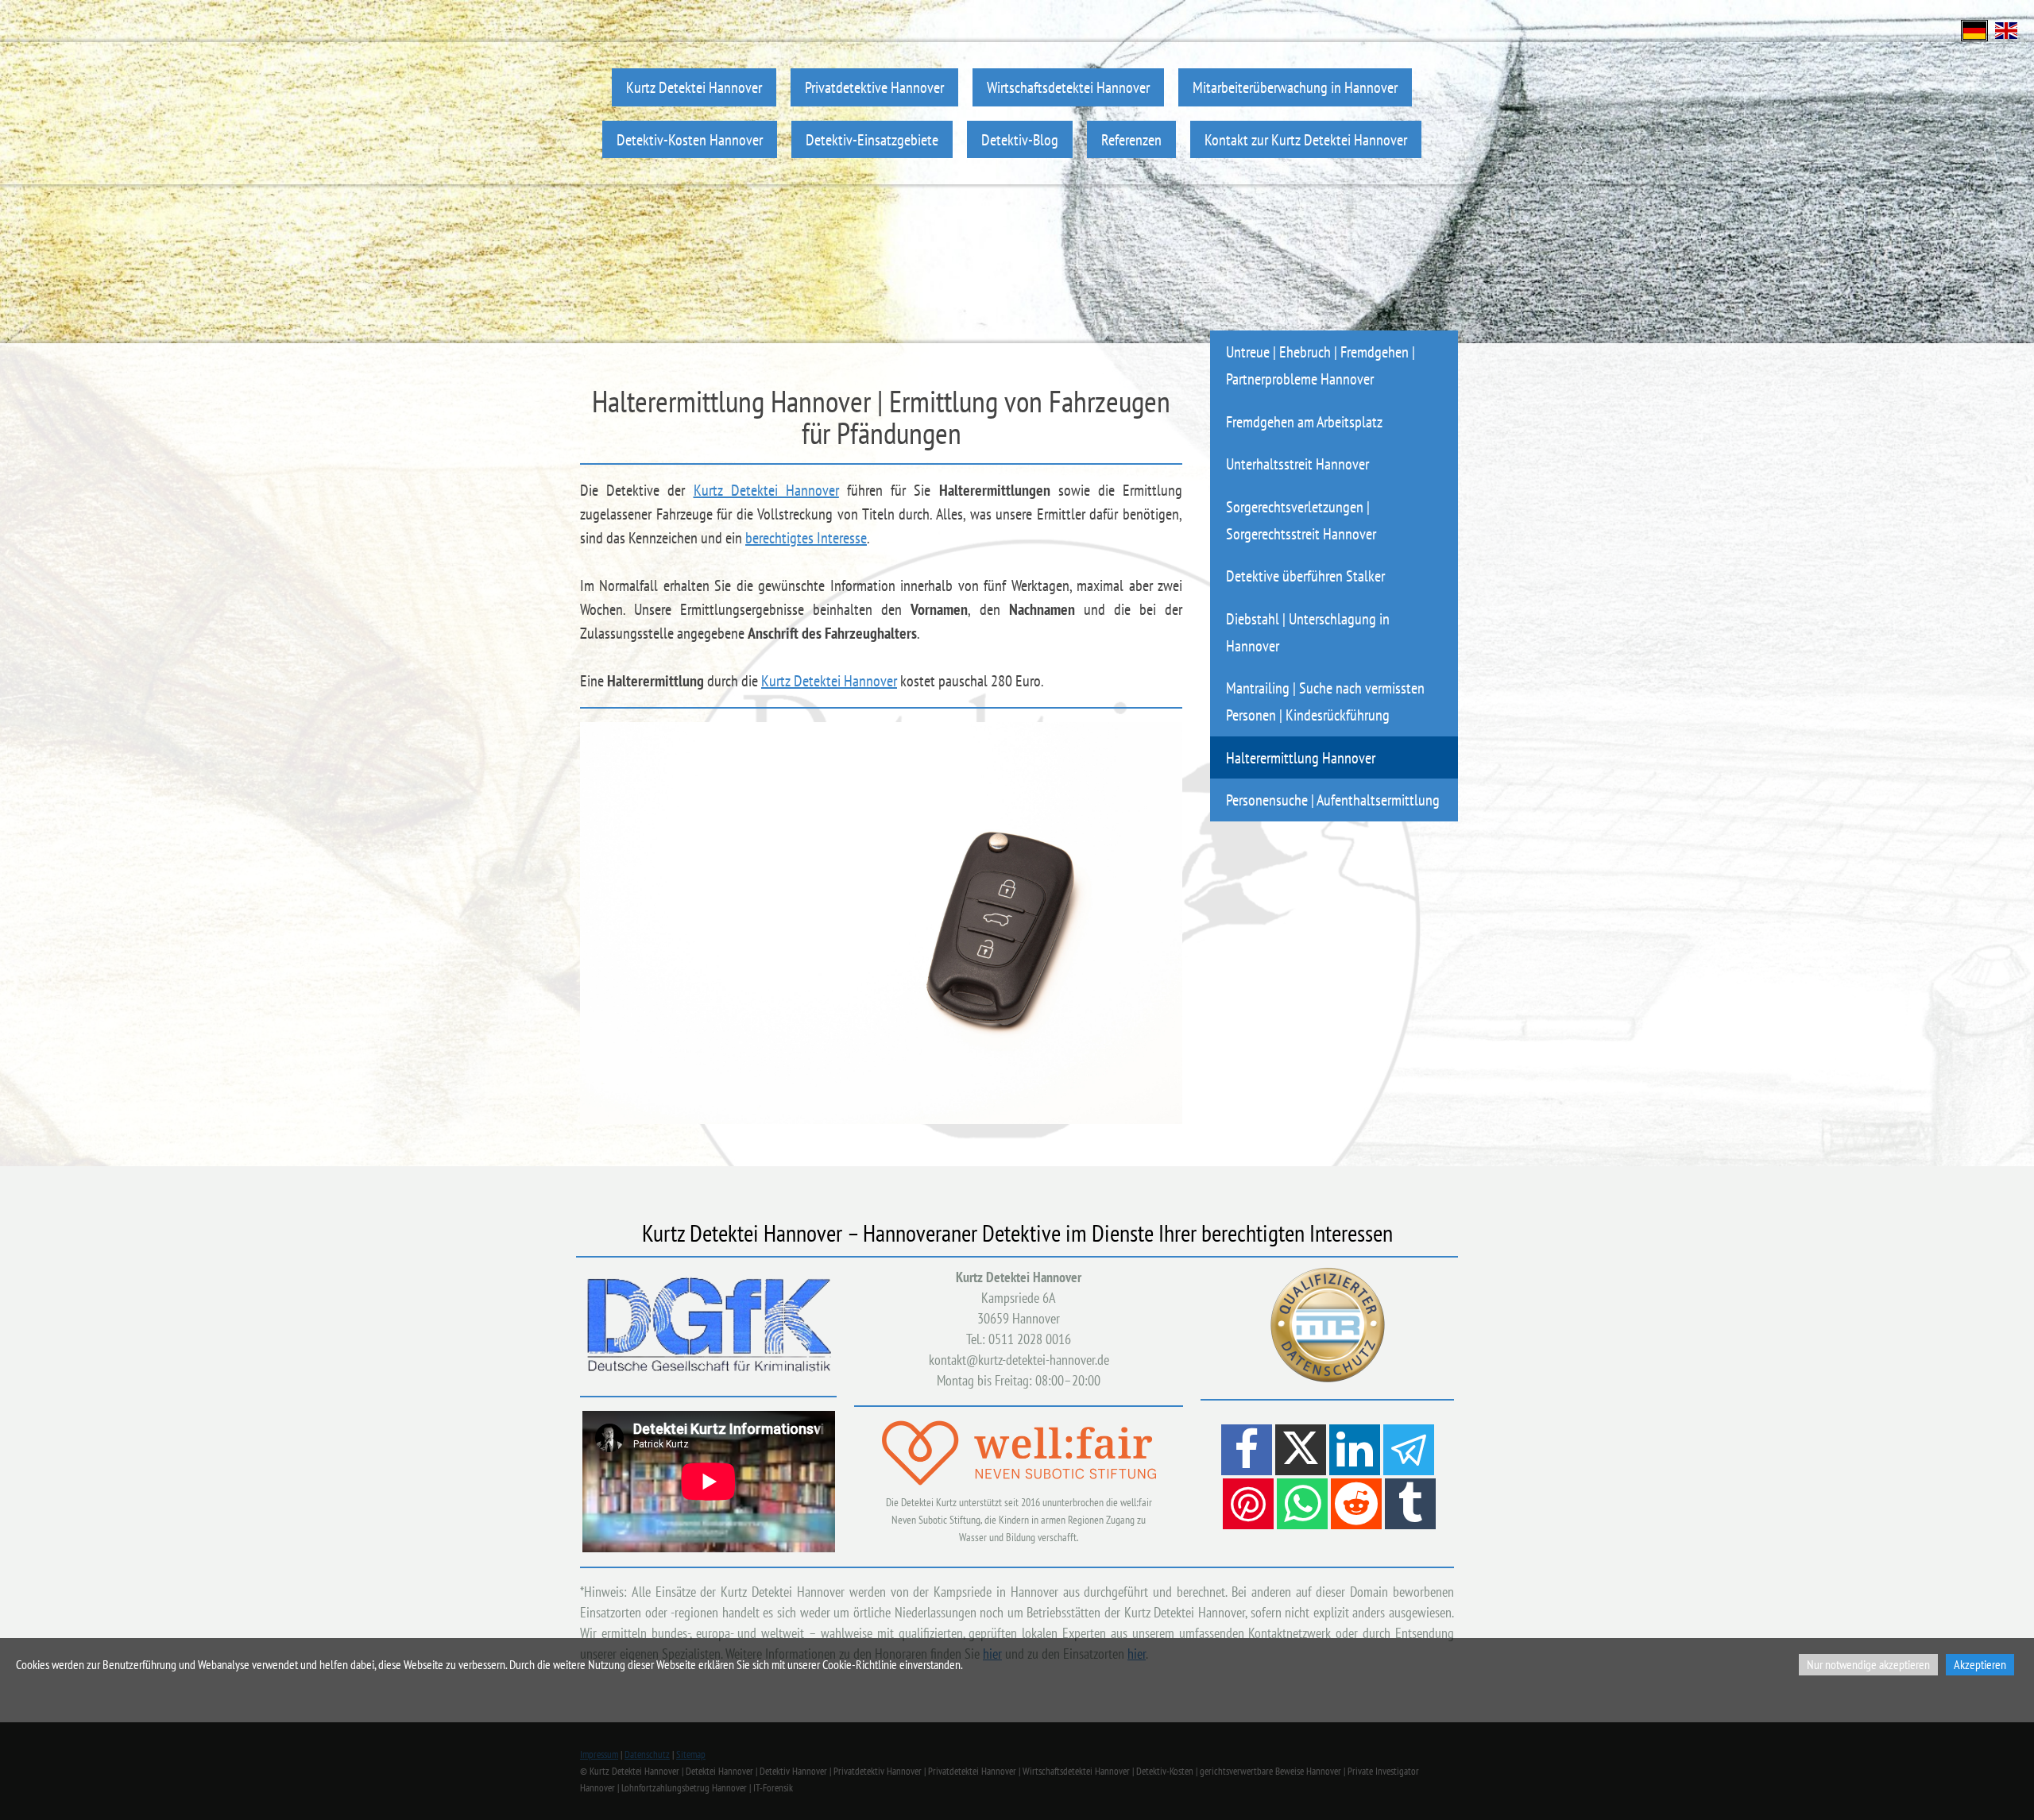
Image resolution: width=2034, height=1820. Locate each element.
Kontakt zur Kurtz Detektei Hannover (1306, 139)
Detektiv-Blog (1020, 139)
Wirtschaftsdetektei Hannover (1068, 87)
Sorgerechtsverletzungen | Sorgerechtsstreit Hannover (1301, 520)
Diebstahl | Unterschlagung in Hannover (1308, 632)
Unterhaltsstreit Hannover (1297, 464)
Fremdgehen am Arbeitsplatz (1304, 421)
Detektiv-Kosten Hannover (690, 139)
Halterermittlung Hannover (1301, 757)
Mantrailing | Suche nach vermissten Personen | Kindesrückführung (1325, 701)
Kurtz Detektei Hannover (694, 87)
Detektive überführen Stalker (1305, 576)
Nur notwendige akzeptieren (1868, 1664)
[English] (2006, 29)
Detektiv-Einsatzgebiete (872, 139)
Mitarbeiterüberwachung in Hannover (1295, 87)
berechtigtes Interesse (806, 538)
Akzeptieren (1980, 1664)
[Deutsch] (1974, 29)
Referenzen (1131, 139)
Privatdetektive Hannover (874, 87)
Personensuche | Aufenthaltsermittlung (1333, 800)
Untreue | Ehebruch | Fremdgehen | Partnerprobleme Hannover (1321, 365)
